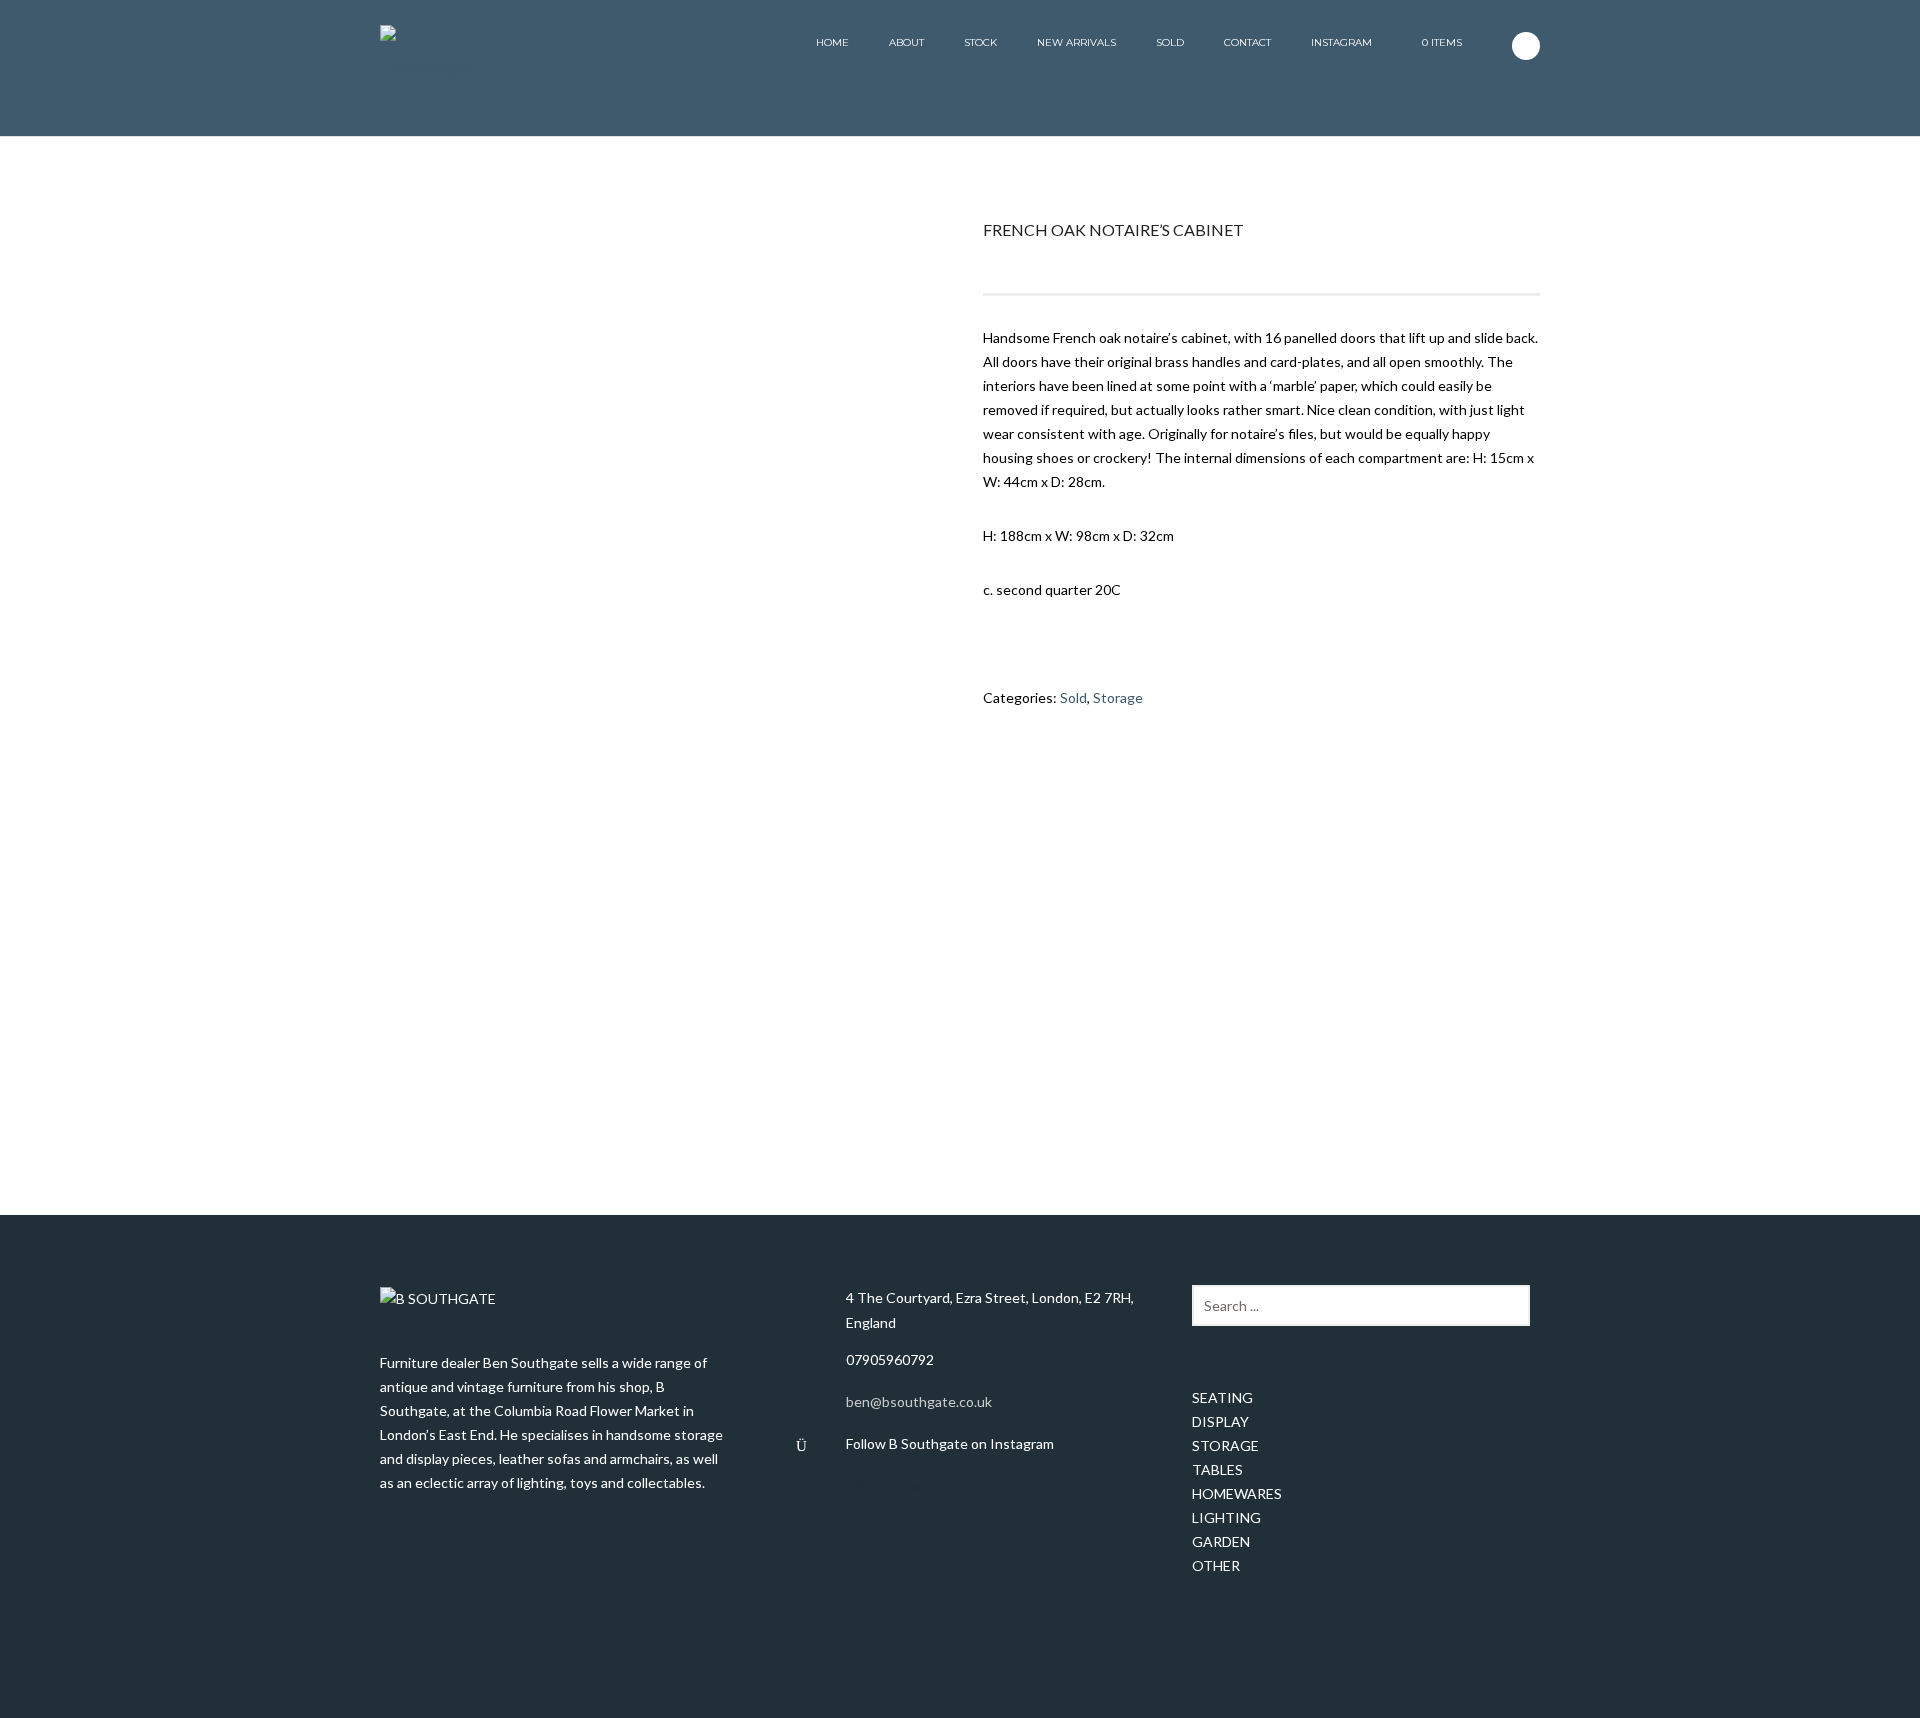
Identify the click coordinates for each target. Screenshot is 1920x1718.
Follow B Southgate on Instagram (950, 1443)
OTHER (1216, 1565)
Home (832, 42)
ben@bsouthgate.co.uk (919, 1401)
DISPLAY (1220, 1421)
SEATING (1222, 1397)
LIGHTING (1226, 1517)
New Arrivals (1076, 42)
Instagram (1341, 42)
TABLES (1217, 1469)
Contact (1247, 42)
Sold (1170, 42)
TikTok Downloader (907, 1485)
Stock (980, 42)
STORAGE (1225, 1445)
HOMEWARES (1237, 1493)
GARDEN (1221, 1541)
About (906, 42)
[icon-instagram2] (1526, 46)
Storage (1118, 697)
